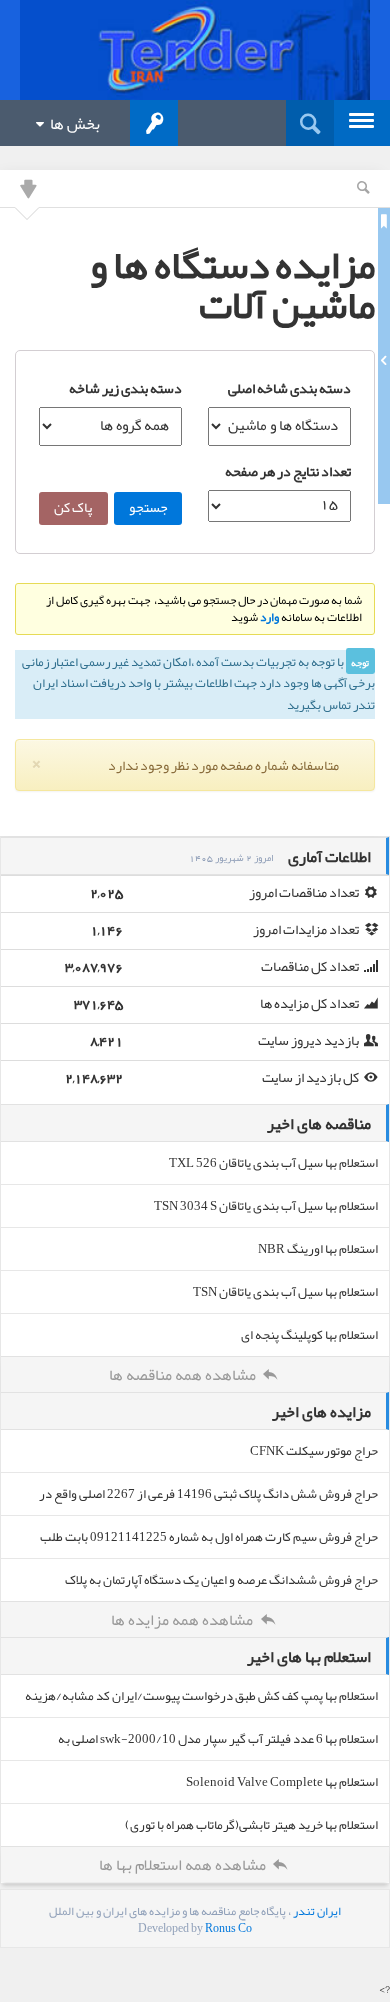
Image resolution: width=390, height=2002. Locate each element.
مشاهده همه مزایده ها (183, 1620)
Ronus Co (228, 1928)
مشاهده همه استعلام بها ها (184, 1865)
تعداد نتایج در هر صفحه (288, 471)
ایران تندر (317, 1911)
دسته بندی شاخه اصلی (289, 388)
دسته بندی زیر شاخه (125, 388)
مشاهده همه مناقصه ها (184, 1375)
